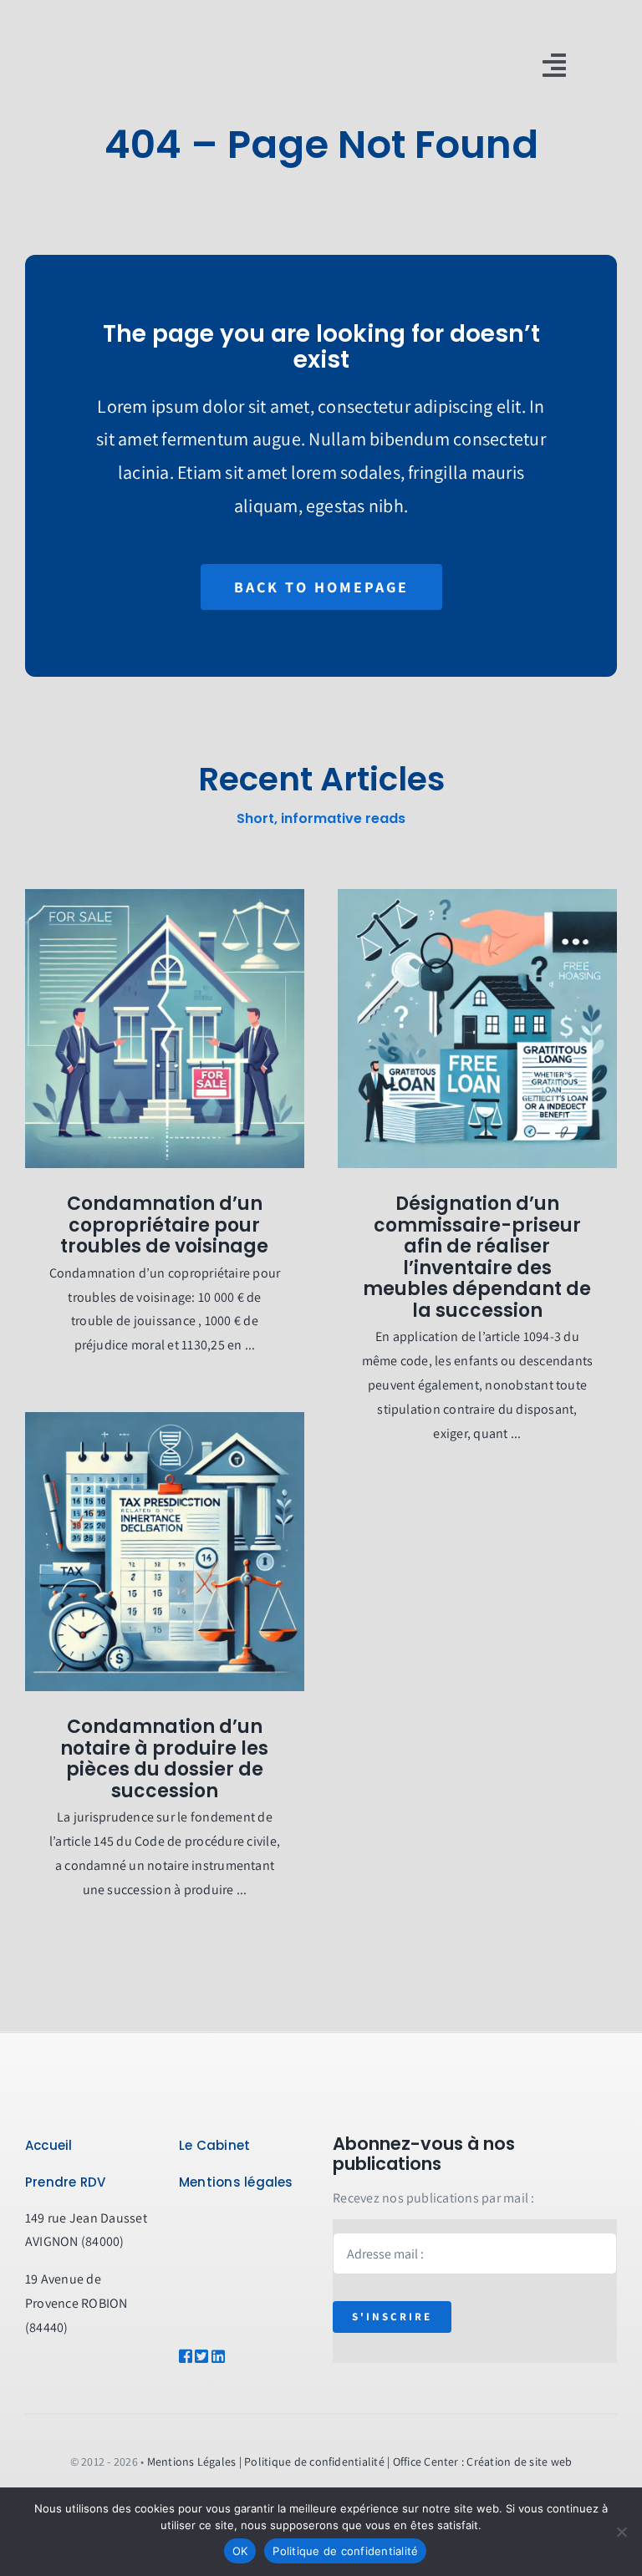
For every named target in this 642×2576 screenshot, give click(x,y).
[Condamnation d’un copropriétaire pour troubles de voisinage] (165, 1029)
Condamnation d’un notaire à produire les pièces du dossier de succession (164, 1759)
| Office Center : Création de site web (479, 2462)
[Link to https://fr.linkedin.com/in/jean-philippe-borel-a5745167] (228, 2356)
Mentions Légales (192, 2462)
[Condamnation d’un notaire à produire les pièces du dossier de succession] (165, 1552)
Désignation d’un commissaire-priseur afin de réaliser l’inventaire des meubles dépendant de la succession (477, 1257)
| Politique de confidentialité (312, 2462)
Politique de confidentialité (345, 2551)
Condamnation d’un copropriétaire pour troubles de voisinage (164, 1225)
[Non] (621, 2532)
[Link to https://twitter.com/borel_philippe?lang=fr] (197, 2356)
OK (240, 2551)
